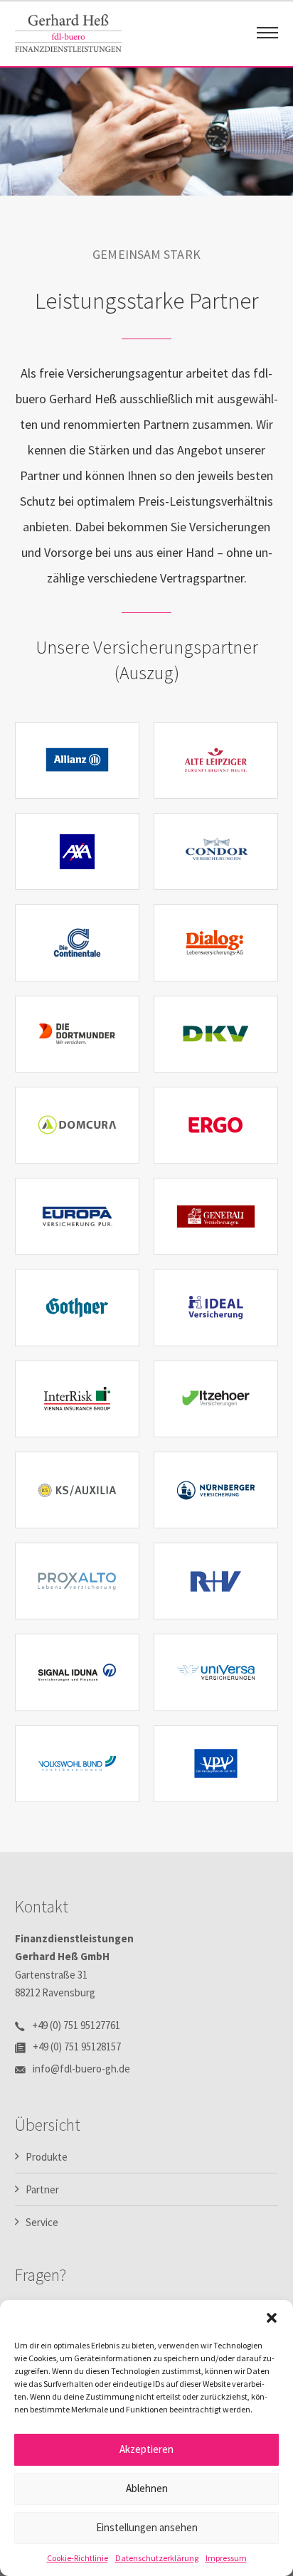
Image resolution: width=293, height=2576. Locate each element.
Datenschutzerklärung (157, 2558)
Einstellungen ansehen (147, 2527)
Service (42, 2222)
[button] (272, 2318)
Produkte (47, 2157)
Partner (42, 2189)
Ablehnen (147, 2488)
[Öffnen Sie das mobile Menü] (267, 33)
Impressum (226, 2558)
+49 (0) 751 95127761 (76, 2025)
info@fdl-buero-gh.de (81, 2069)
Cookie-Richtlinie (78, 2558)
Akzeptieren (146, 2449)
